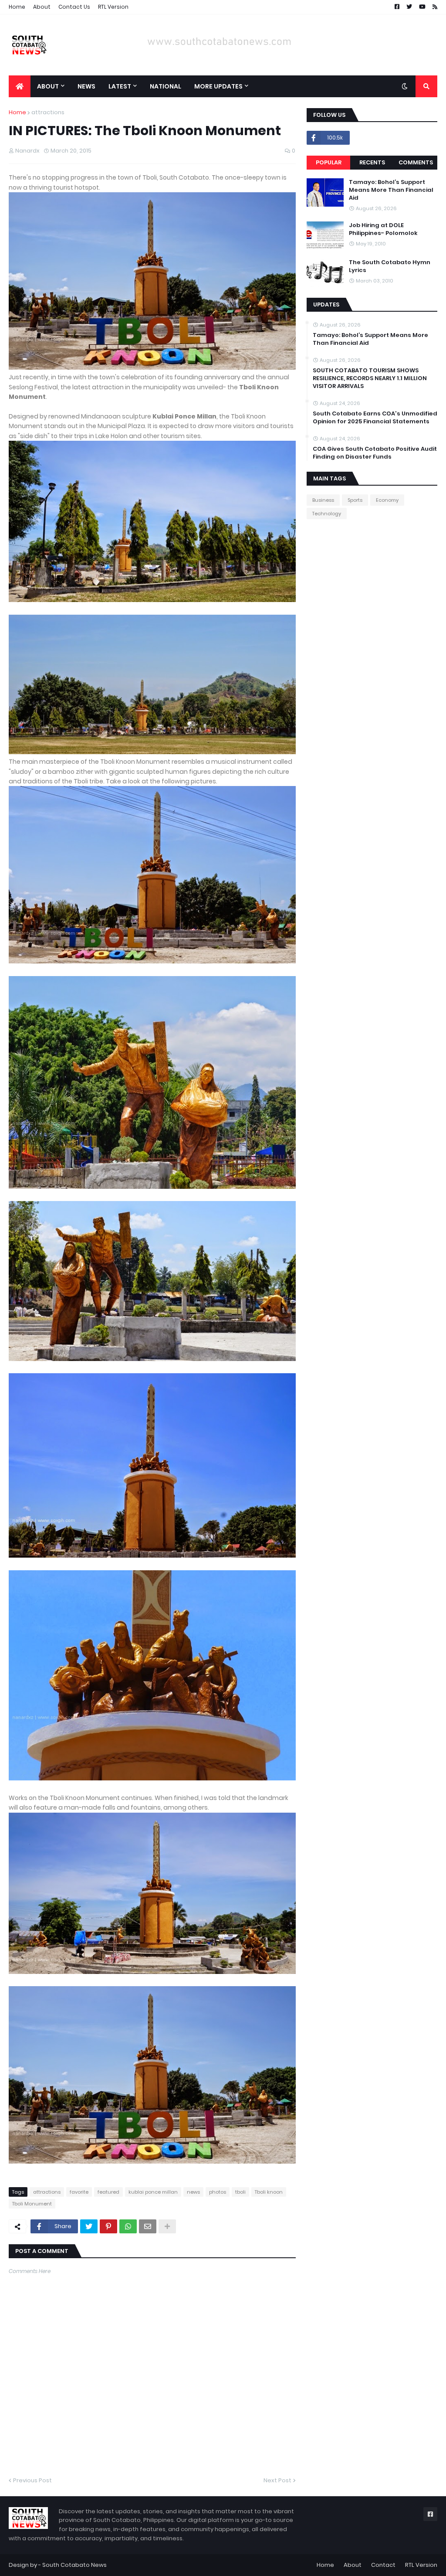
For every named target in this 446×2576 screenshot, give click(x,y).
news (193, 2192)
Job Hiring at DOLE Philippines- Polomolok (383, 229)
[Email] (148, 2226)
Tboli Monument (32, 2204)
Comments (416, 162)
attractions (48, 112)
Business (323, 500)
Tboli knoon (269, 2192)
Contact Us (74, 7)
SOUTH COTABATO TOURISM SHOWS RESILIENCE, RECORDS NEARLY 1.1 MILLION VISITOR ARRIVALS (370, 378)
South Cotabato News (74, 2565)
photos (218, 2192)
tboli (240, 2192)
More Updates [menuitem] (218, 86)
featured (108, 2192)
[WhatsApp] (128, 2226)
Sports (355, 500)
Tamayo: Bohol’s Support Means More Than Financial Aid (391, 190)
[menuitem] (20, 86)
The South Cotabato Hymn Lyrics (390, 266)
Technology (327, 514)
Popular (329, 162)
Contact (383, 2565)
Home (17, 7)
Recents (372, 162)
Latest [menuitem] (120, 86)
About (42, 7)
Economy (387, 500)
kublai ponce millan (153, 2192)
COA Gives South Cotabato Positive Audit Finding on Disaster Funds (375, 453)
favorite (79, 2192)
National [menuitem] (166, 86)
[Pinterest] (108, 2226)
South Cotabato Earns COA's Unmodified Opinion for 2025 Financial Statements (375, 418)
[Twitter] (89, 2226)
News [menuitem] (86, 86)
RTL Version (113, 7)
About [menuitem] (48, 86)
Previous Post (32, 2480)
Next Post (277, 2480)
